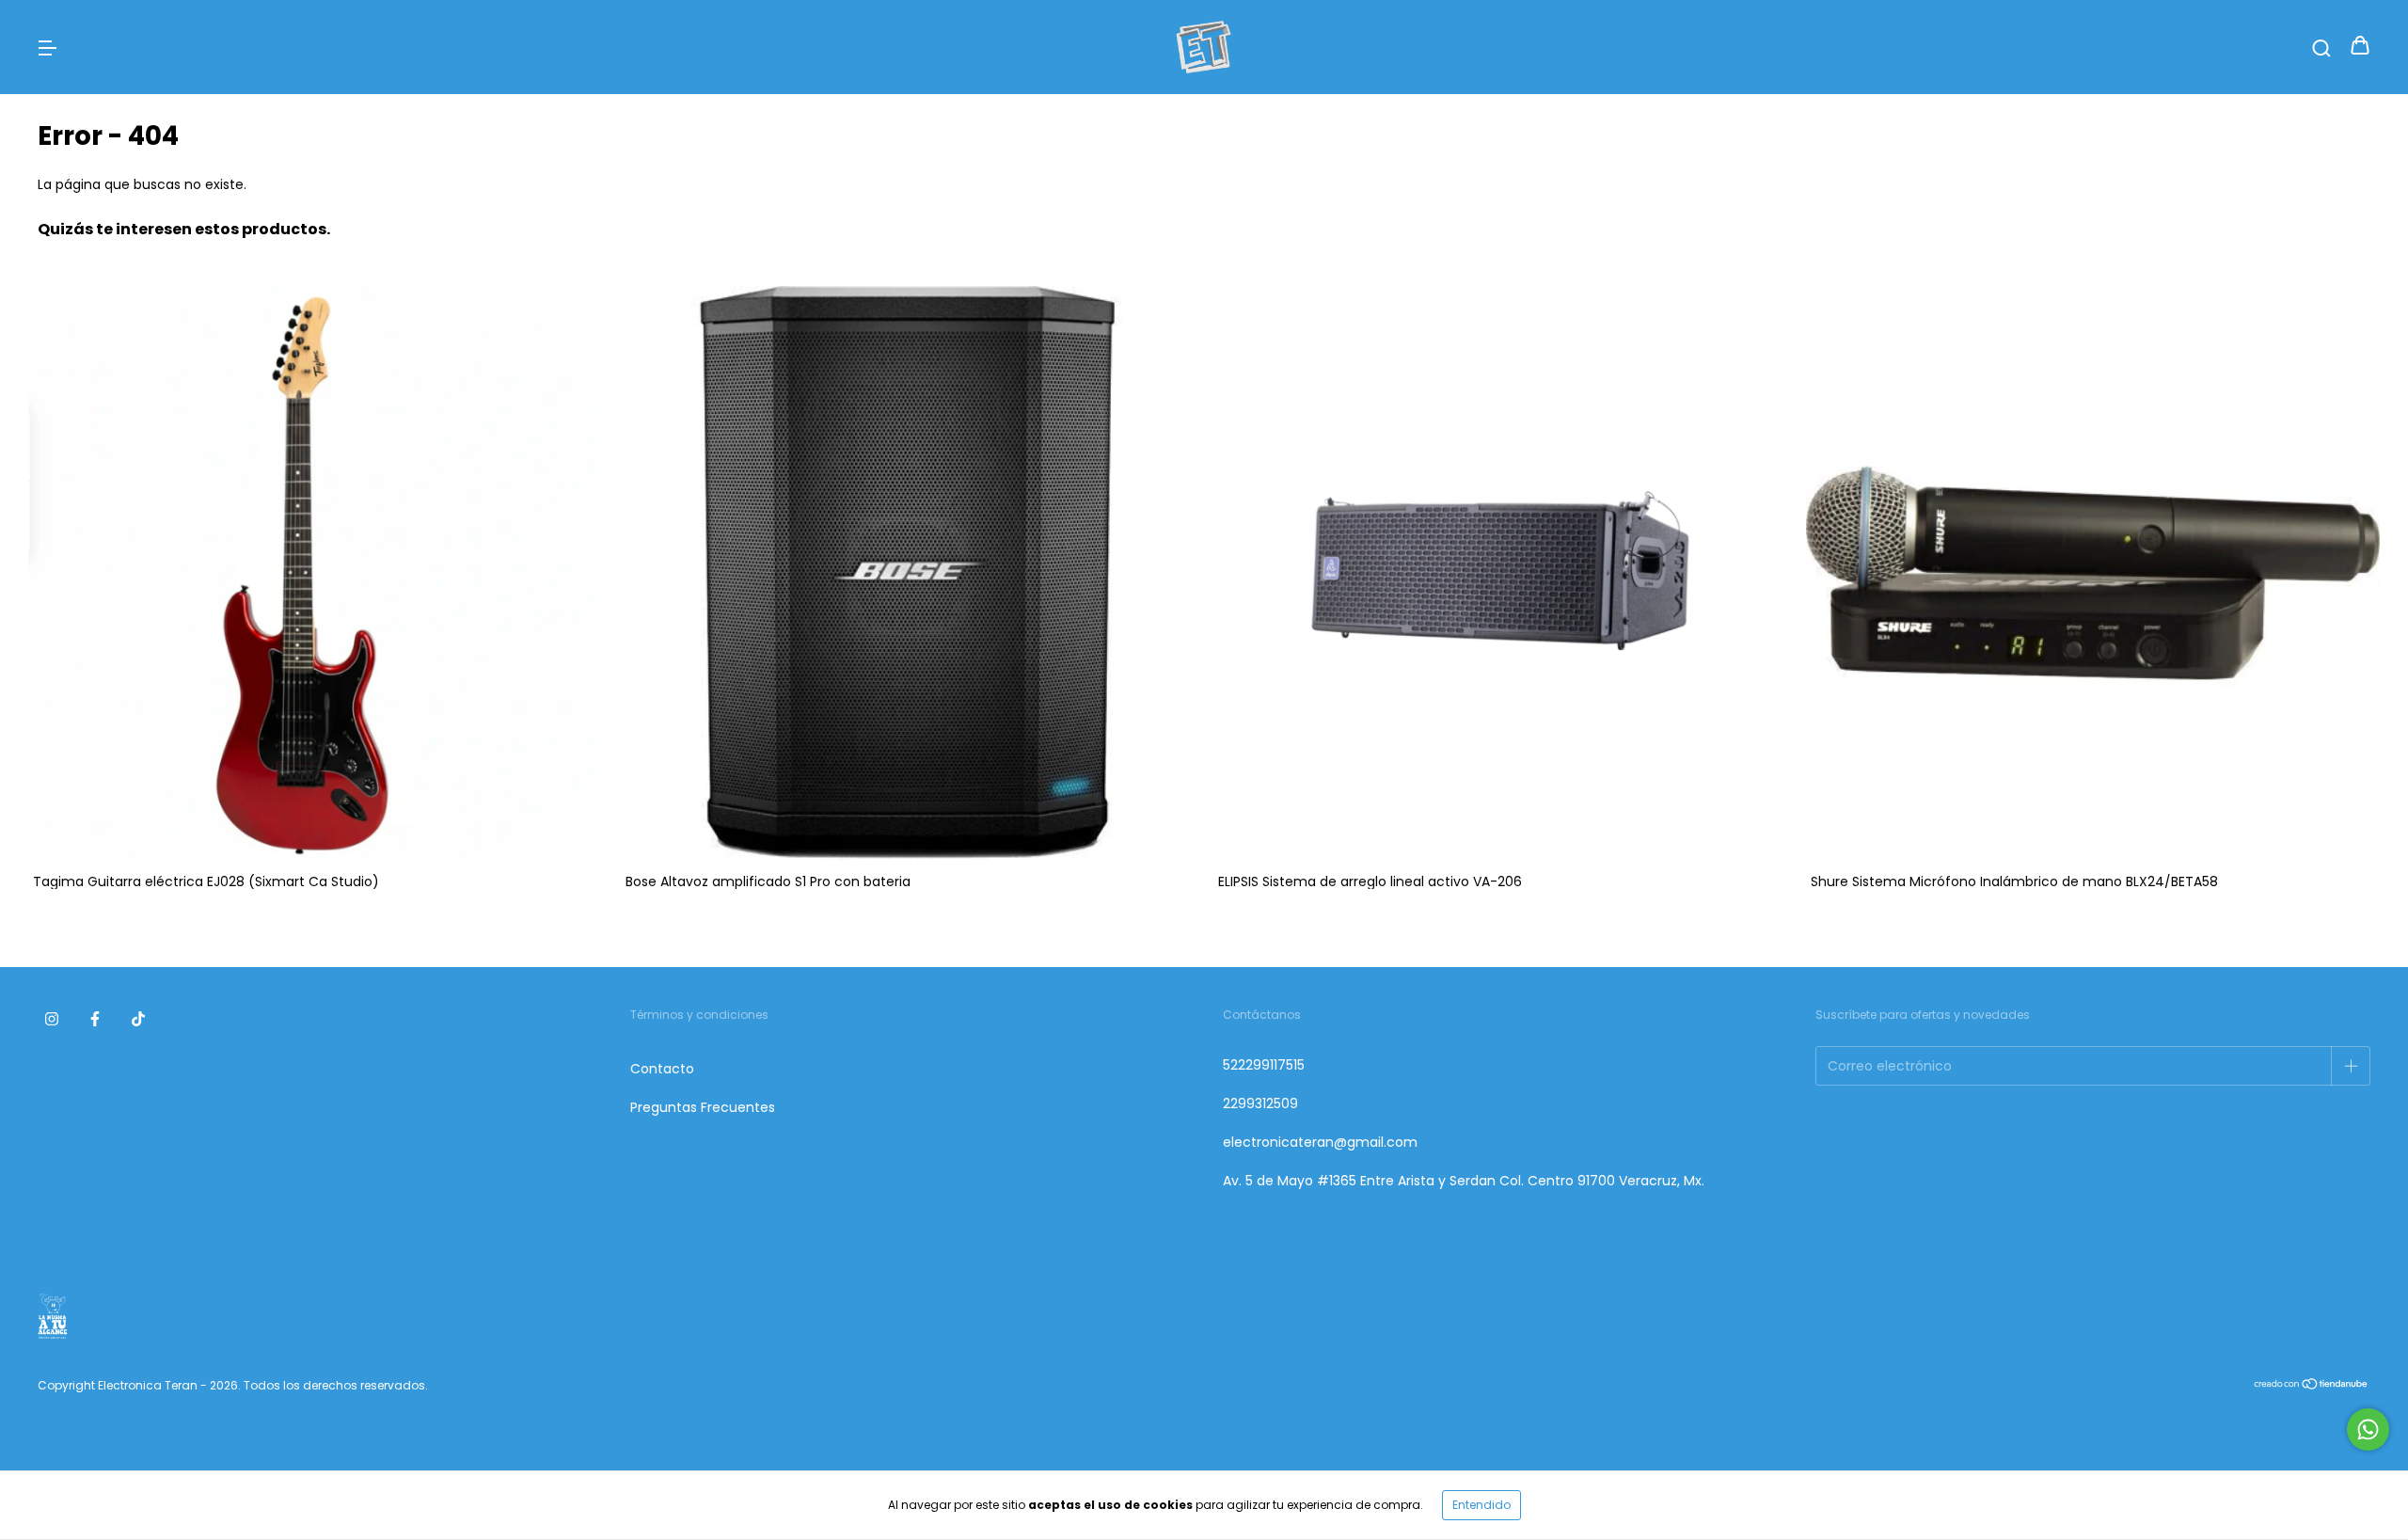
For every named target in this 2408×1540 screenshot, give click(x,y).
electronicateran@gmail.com (1320, 1142)
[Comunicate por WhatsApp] (2368, 1429)
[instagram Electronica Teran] (52, 1019)
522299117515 (1264, 1065)
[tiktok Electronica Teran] (138, 1019)
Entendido (1481, 1505)
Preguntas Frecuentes (703, 1107)
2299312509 (1260, 1103)
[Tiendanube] (2312, 1386)
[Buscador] (2321, 47)
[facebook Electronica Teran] (95, 1019)
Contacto (662, 1069)
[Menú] (47, 47)
